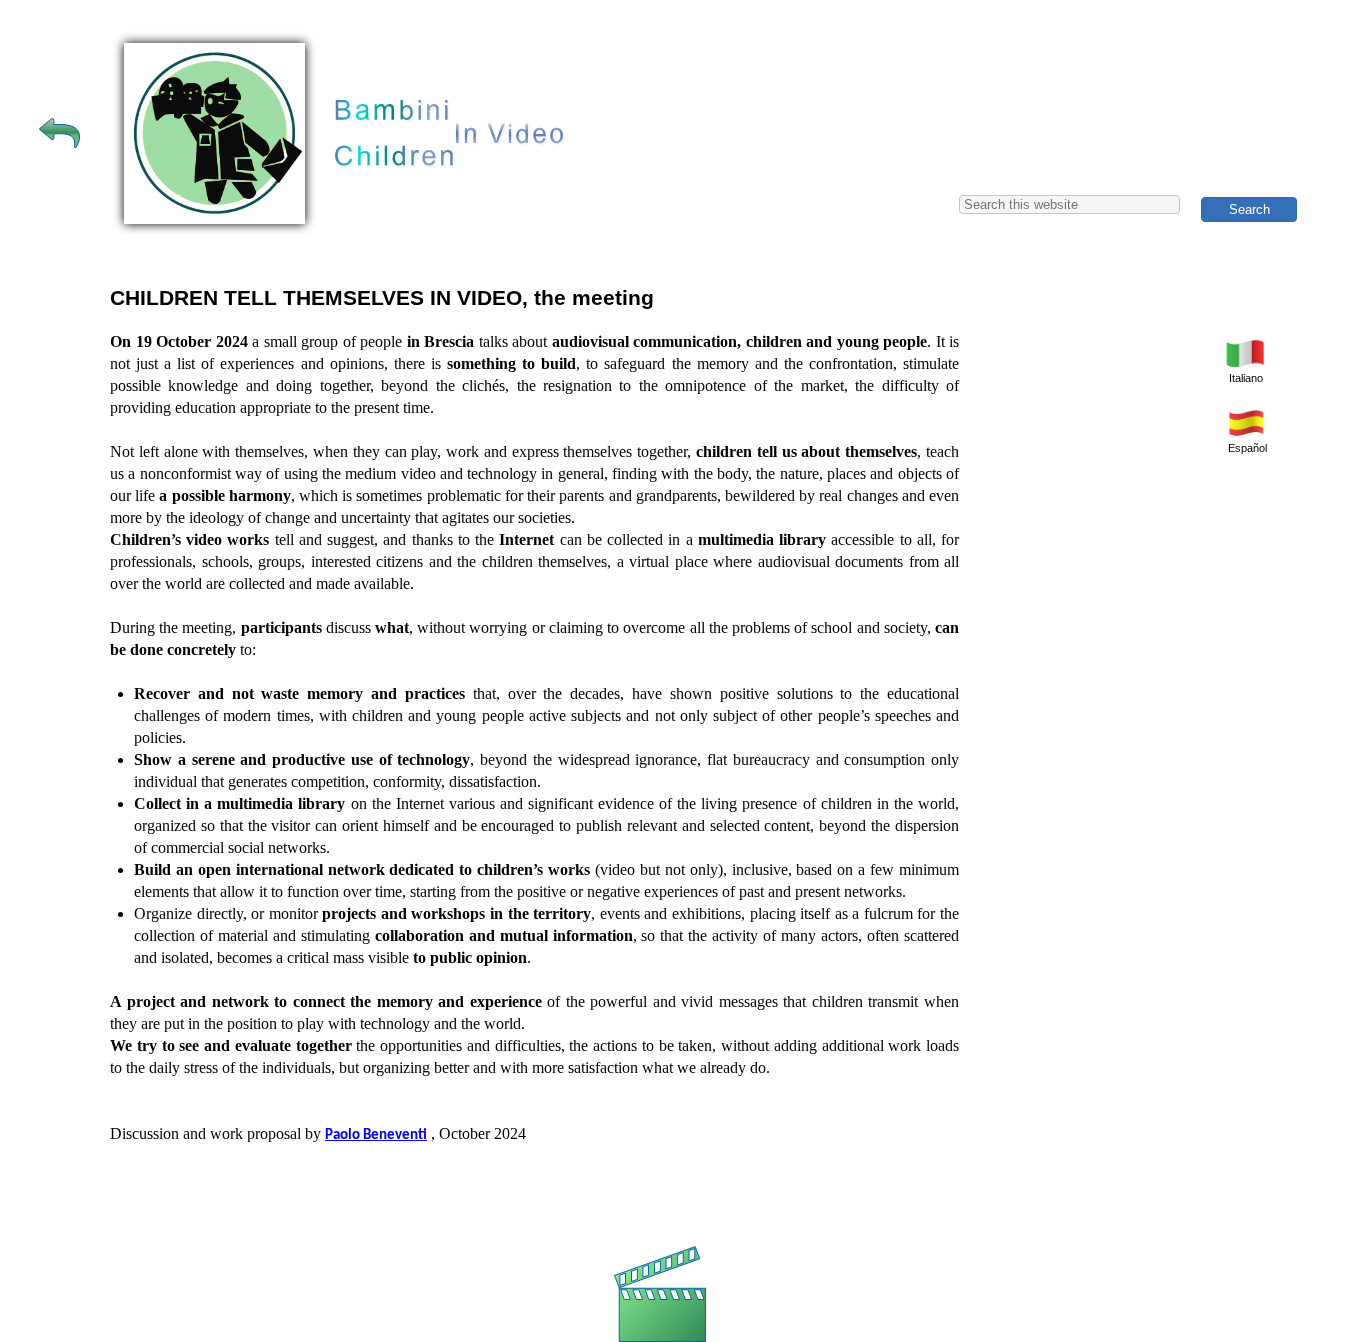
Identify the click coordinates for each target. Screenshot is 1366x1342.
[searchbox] (1069, 204)
